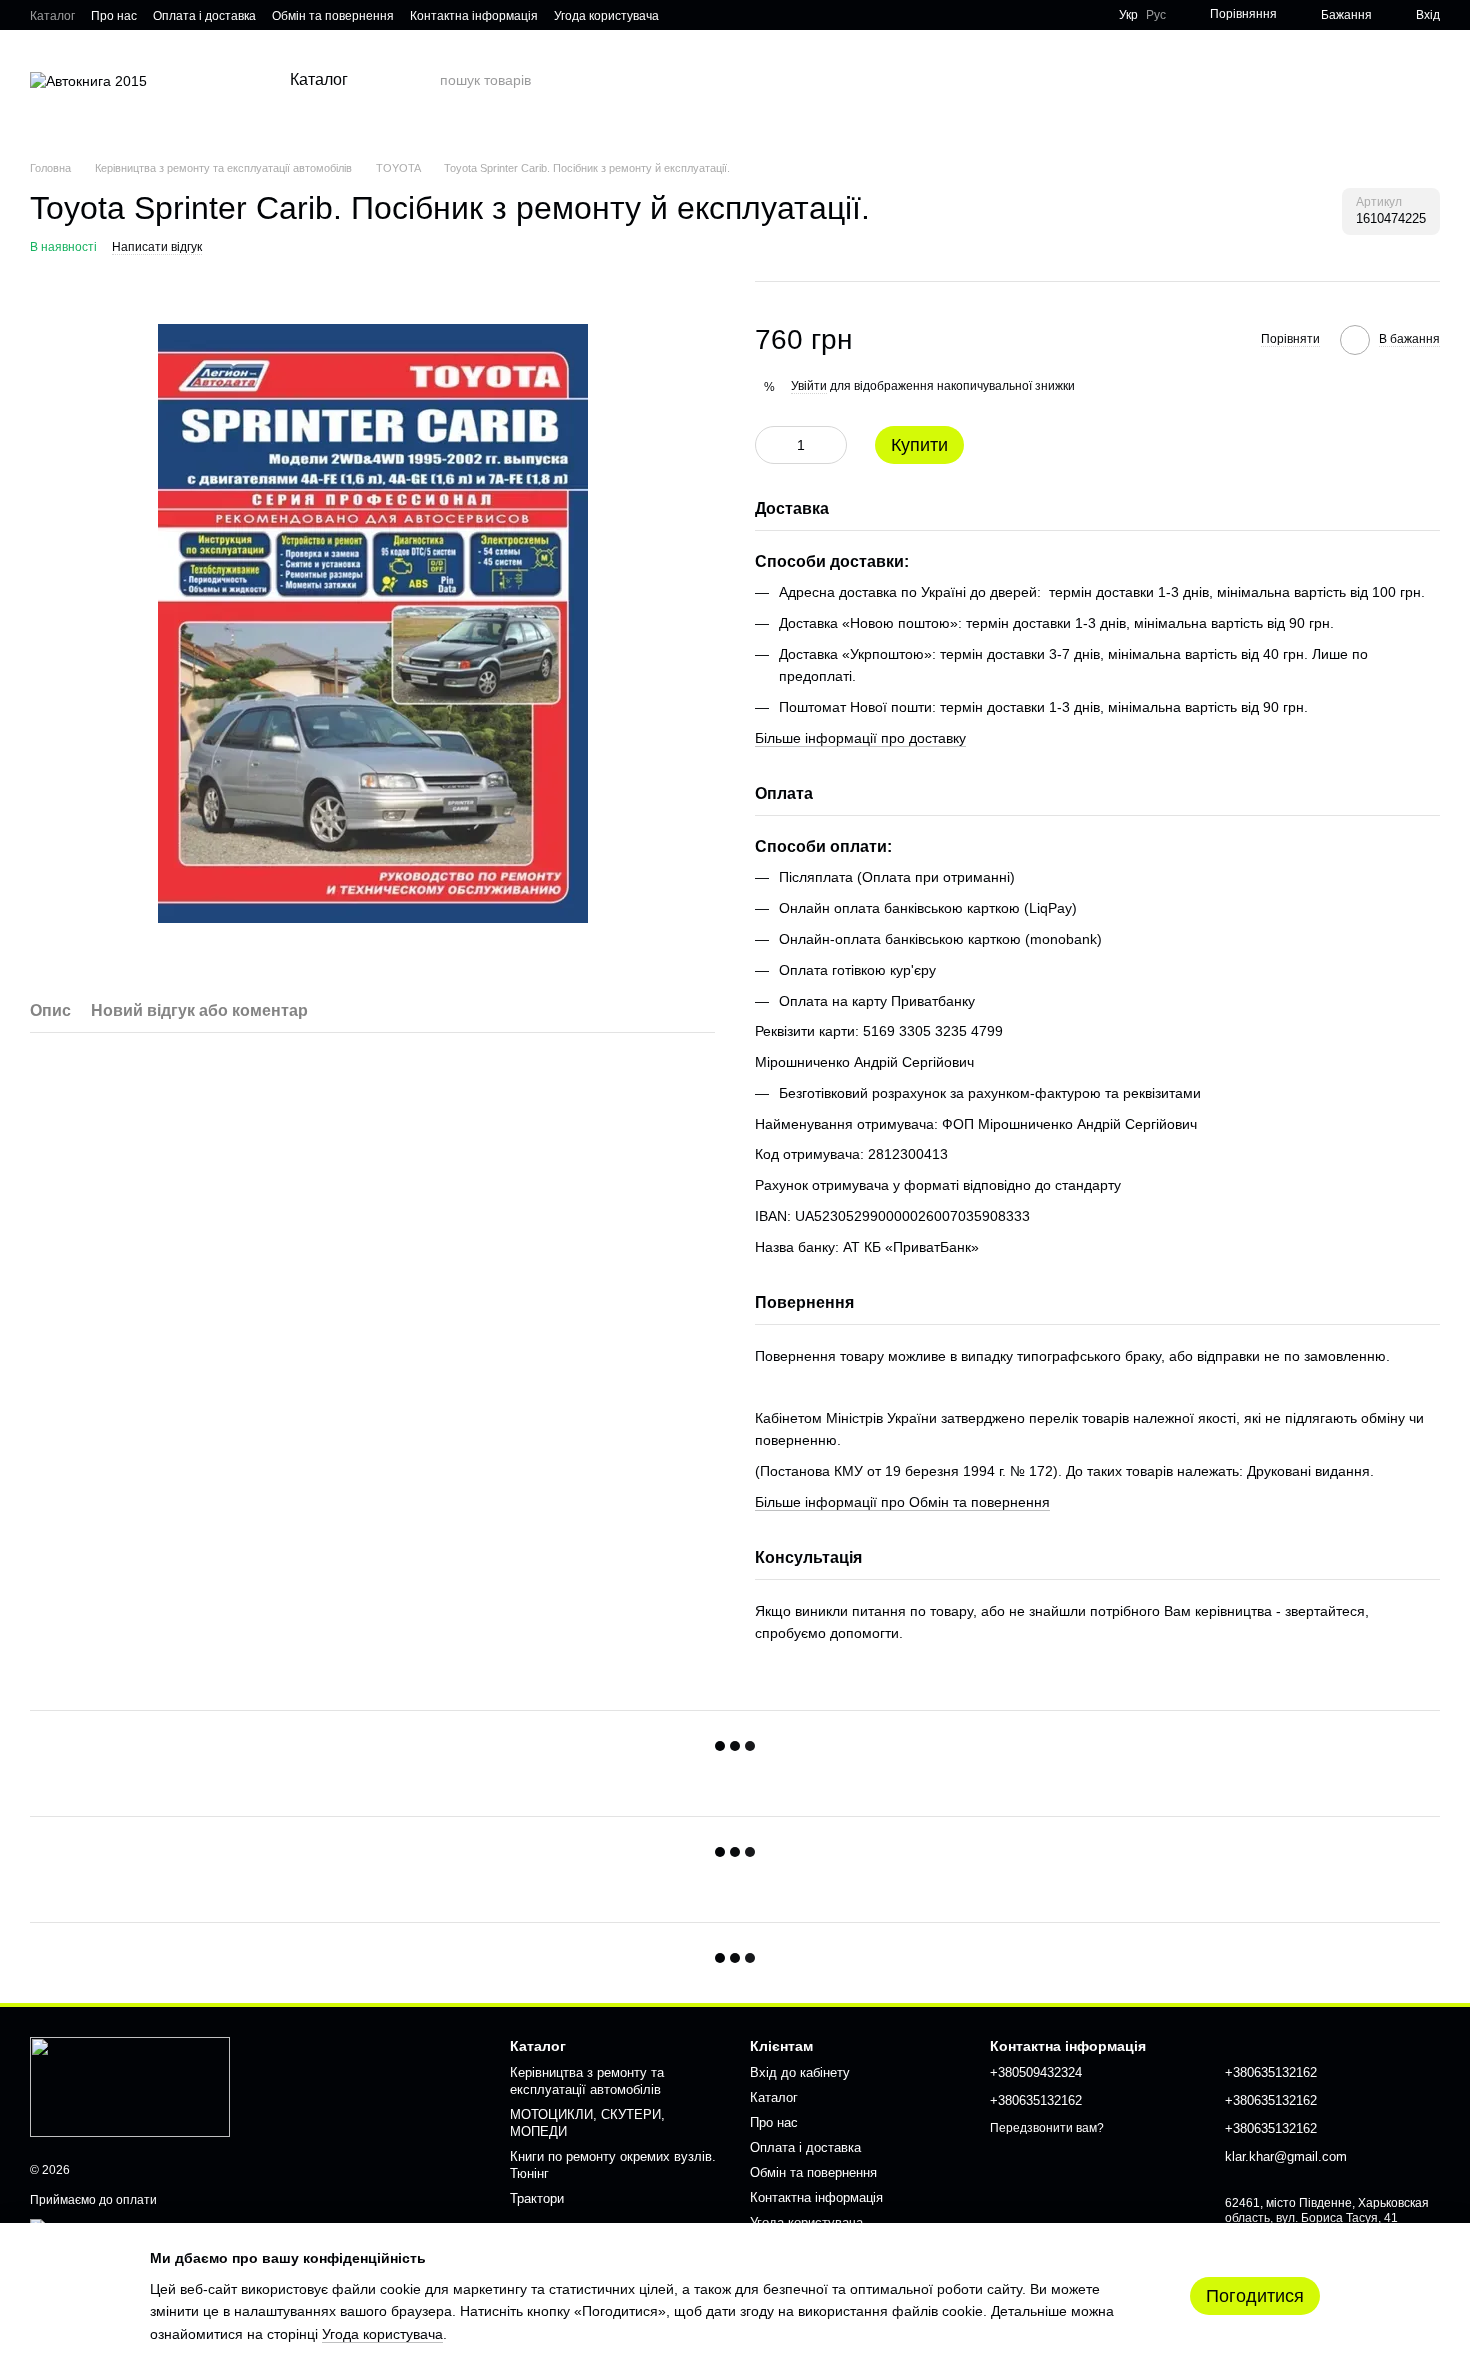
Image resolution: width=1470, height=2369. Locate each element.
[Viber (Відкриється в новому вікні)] (711, 15)
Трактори (537, 2198)
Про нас (114, 16)
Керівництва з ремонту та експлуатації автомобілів (587, 2081)
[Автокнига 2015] (130, 2086)
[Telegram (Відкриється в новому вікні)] (687, 15)
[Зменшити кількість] (770, 445)
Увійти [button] (809, 386)
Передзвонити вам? (1047, 2128)
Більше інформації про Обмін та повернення (902, 1502)
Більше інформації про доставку (860, 738)
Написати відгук (157, 247)
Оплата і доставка (204, 16)
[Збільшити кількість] (832, 445)
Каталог (52, 16)
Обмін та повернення (333, 16)
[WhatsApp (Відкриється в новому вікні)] (735, 15)
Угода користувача (606, 16)
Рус (1156, 15)
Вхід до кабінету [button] (800, 2072)
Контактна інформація (474, 16)
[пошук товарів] (424, 80)
